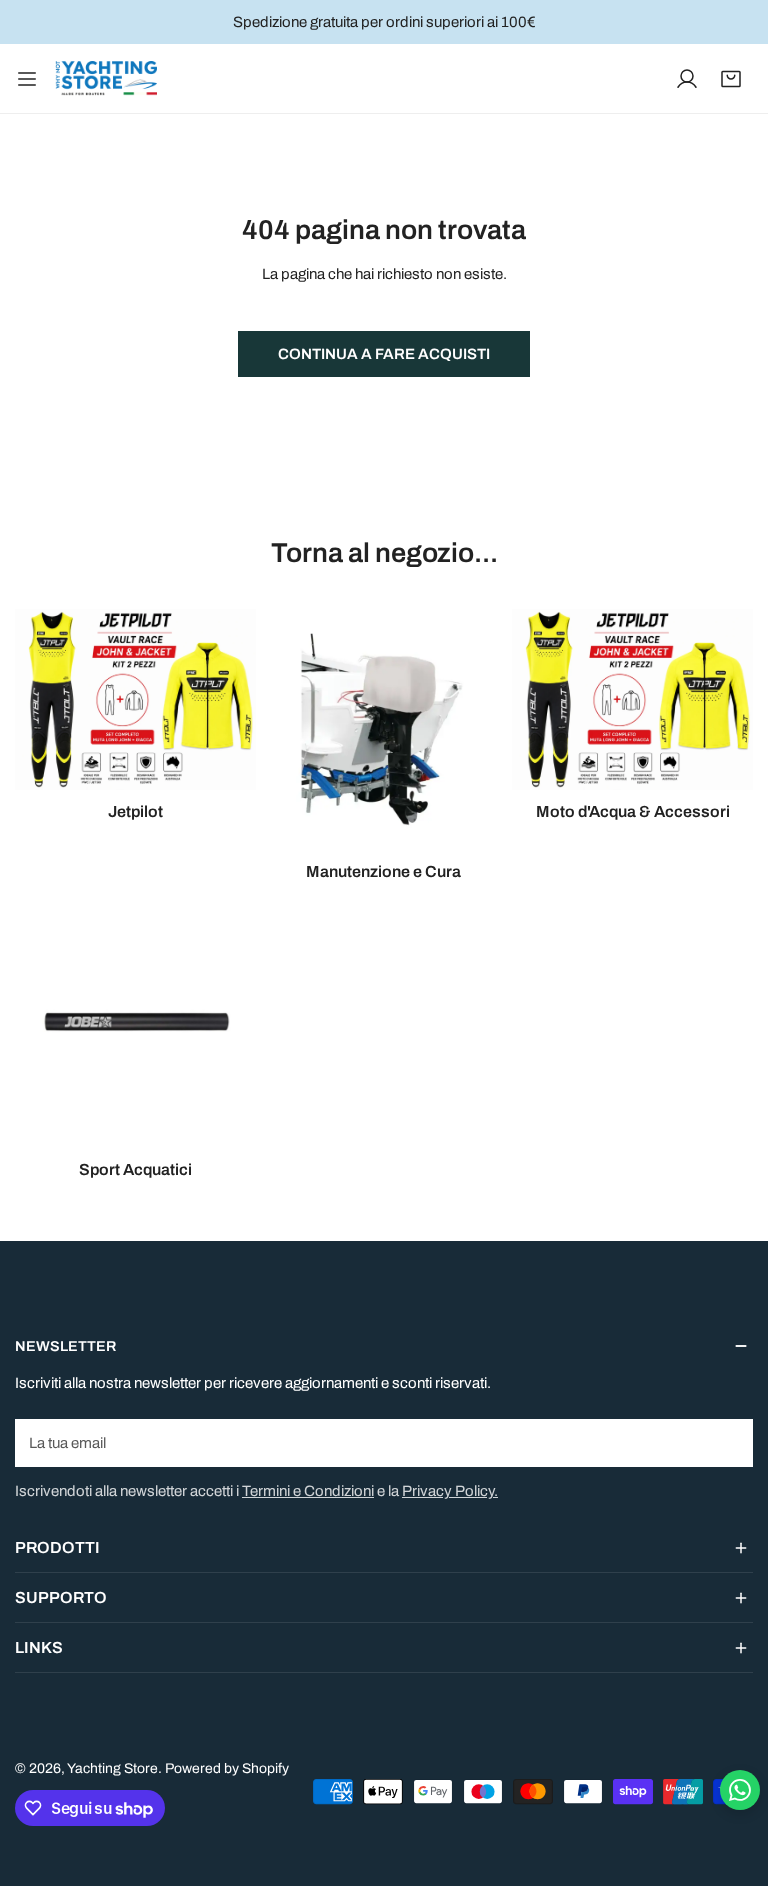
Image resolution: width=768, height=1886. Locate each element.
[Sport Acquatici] (135, 1027)
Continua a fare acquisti (384, 354)
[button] (731, 79)
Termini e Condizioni (308, 1491)
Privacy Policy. (450, 1491)
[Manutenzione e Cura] (384, 729)
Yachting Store (112, 1768)
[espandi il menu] (27, 78)
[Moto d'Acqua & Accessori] (632, 699)
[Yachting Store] (106, 78)
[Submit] (727, 1442)
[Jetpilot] (135, 699)
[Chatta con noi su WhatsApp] (740, 1790)
